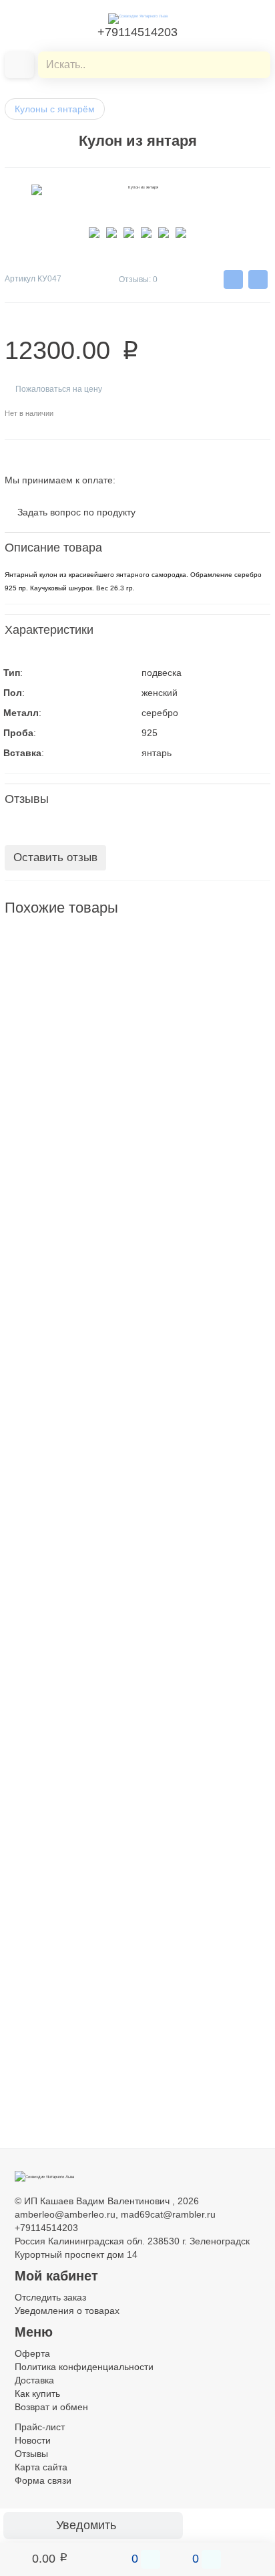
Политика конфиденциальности (84, 2367)
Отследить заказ (50, 2297)
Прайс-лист (40, 2427)
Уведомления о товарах (67, 2311)
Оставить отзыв (55, 857)
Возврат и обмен (51, 2407)
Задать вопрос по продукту (76, 512)
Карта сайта (41, 2467)
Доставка (34, 2380)
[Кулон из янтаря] (38, 966)
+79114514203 (137, 32)
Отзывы (31, 2454)
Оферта (32, 2353)
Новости (33, 2440)
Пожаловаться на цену (59, 389)
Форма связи (43, 2480)
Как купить (37, 2393)
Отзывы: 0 (138, 279)
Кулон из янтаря (40, 1022)
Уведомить (86, 2525)
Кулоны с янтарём (55, 109)
